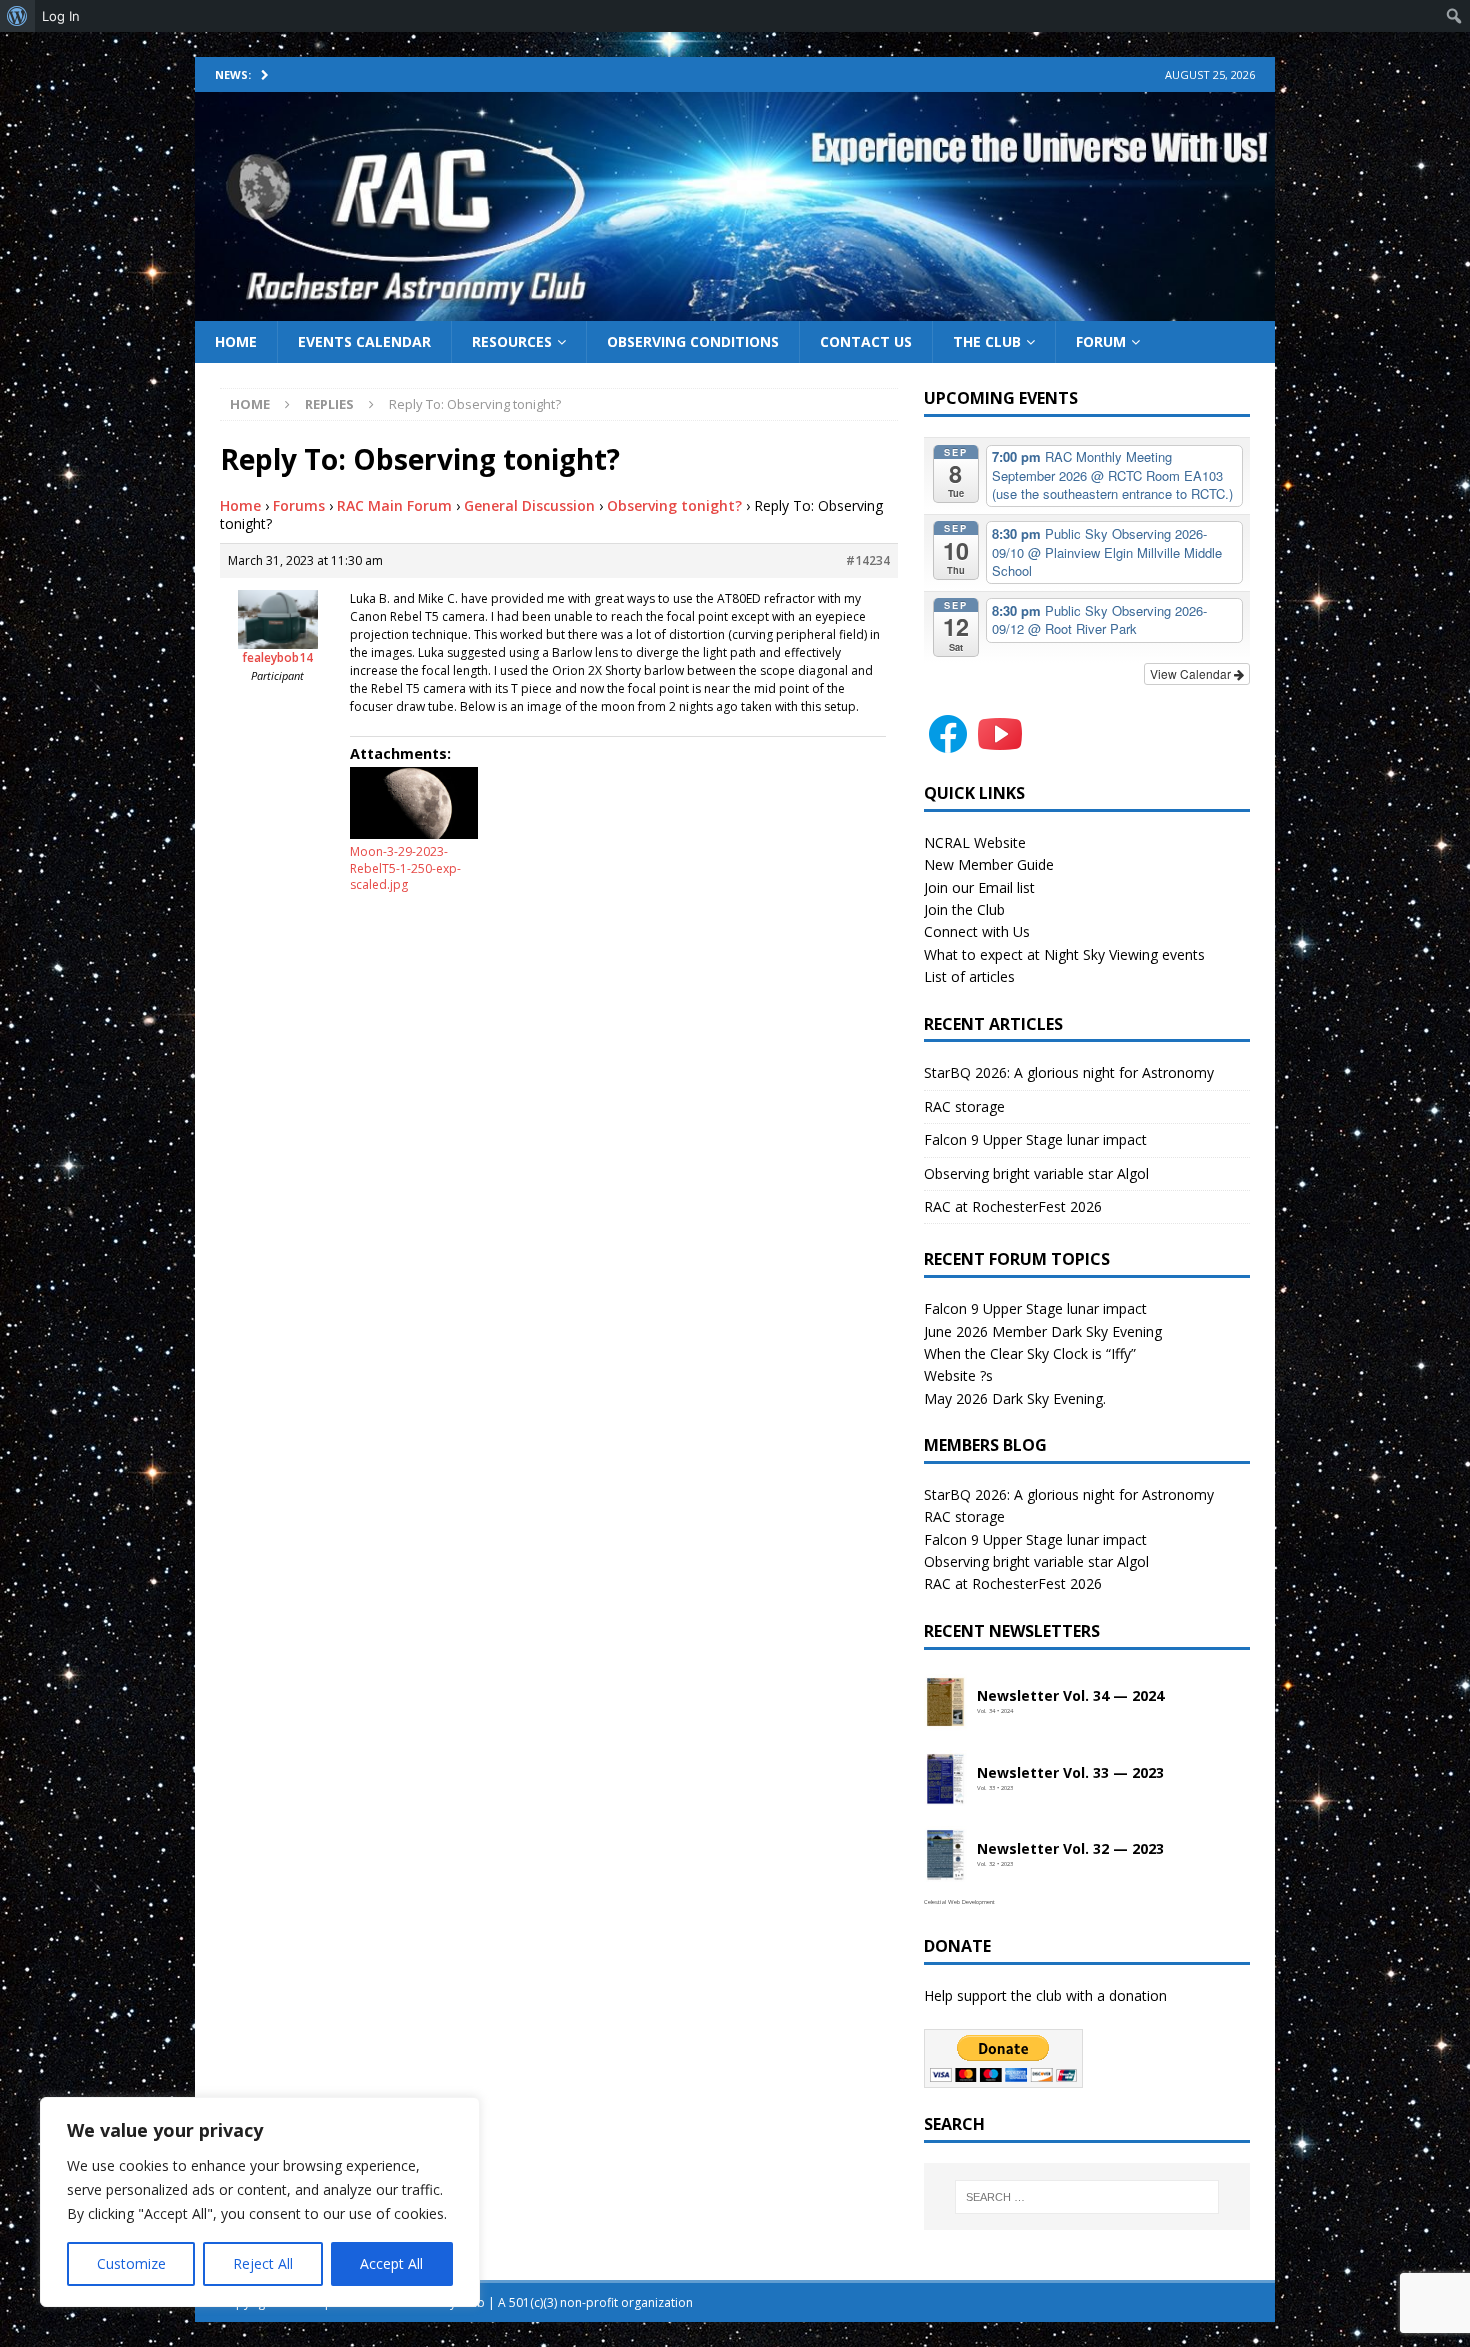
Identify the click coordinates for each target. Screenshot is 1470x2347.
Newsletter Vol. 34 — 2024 (1070, 1696)
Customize (131, 2263)
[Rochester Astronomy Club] (735, 308)
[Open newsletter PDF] (946, 1703)
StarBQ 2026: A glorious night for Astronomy (1069, 1072)
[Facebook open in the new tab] (948, 746)
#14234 (868, 560)
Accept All (391, 2263)
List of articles (969, 976)
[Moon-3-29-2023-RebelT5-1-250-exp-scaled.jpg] (414, 803)
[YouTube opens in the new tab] (1000, 746)
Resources (512, 341)
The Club (987, 341)
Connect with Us (977, 931)
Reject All (263, 2263)
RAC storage (964, 1106)
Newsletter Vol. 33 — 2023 (1070, 1773)
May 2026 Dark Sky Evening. (1015, 1398)
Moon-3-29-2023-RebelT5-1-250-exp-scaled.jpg (405, 868)
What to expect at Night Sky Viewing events (1064, 954)
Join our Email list (979, 887)
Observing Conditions (693, 341)
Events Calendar (364, 341)
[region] (260, 2202)
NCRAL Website (975, 842)
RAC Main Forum (394, 505)
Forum (1101, 341)
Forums (299, 505)
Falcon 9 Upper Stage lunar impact (1035, 1139)
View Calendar (1192, 673)
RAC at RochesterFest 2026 (1013, 1206)
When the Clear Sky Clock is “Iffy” (1030, 1353)
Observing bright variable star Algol (1036, 1173)
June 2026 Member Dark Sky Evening (1043, 1331)
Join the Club (964, 909)
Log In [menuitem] (61, 16)
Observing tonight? (674, 505)
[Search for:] (1087, 2197)
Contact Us (866, 341)
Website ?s (958, 1375)
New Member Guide (989, 864)
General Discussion (529, 505)
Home (236, 341)
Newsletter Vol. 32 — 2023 (1070, 1849)
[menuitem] (17, 16)
